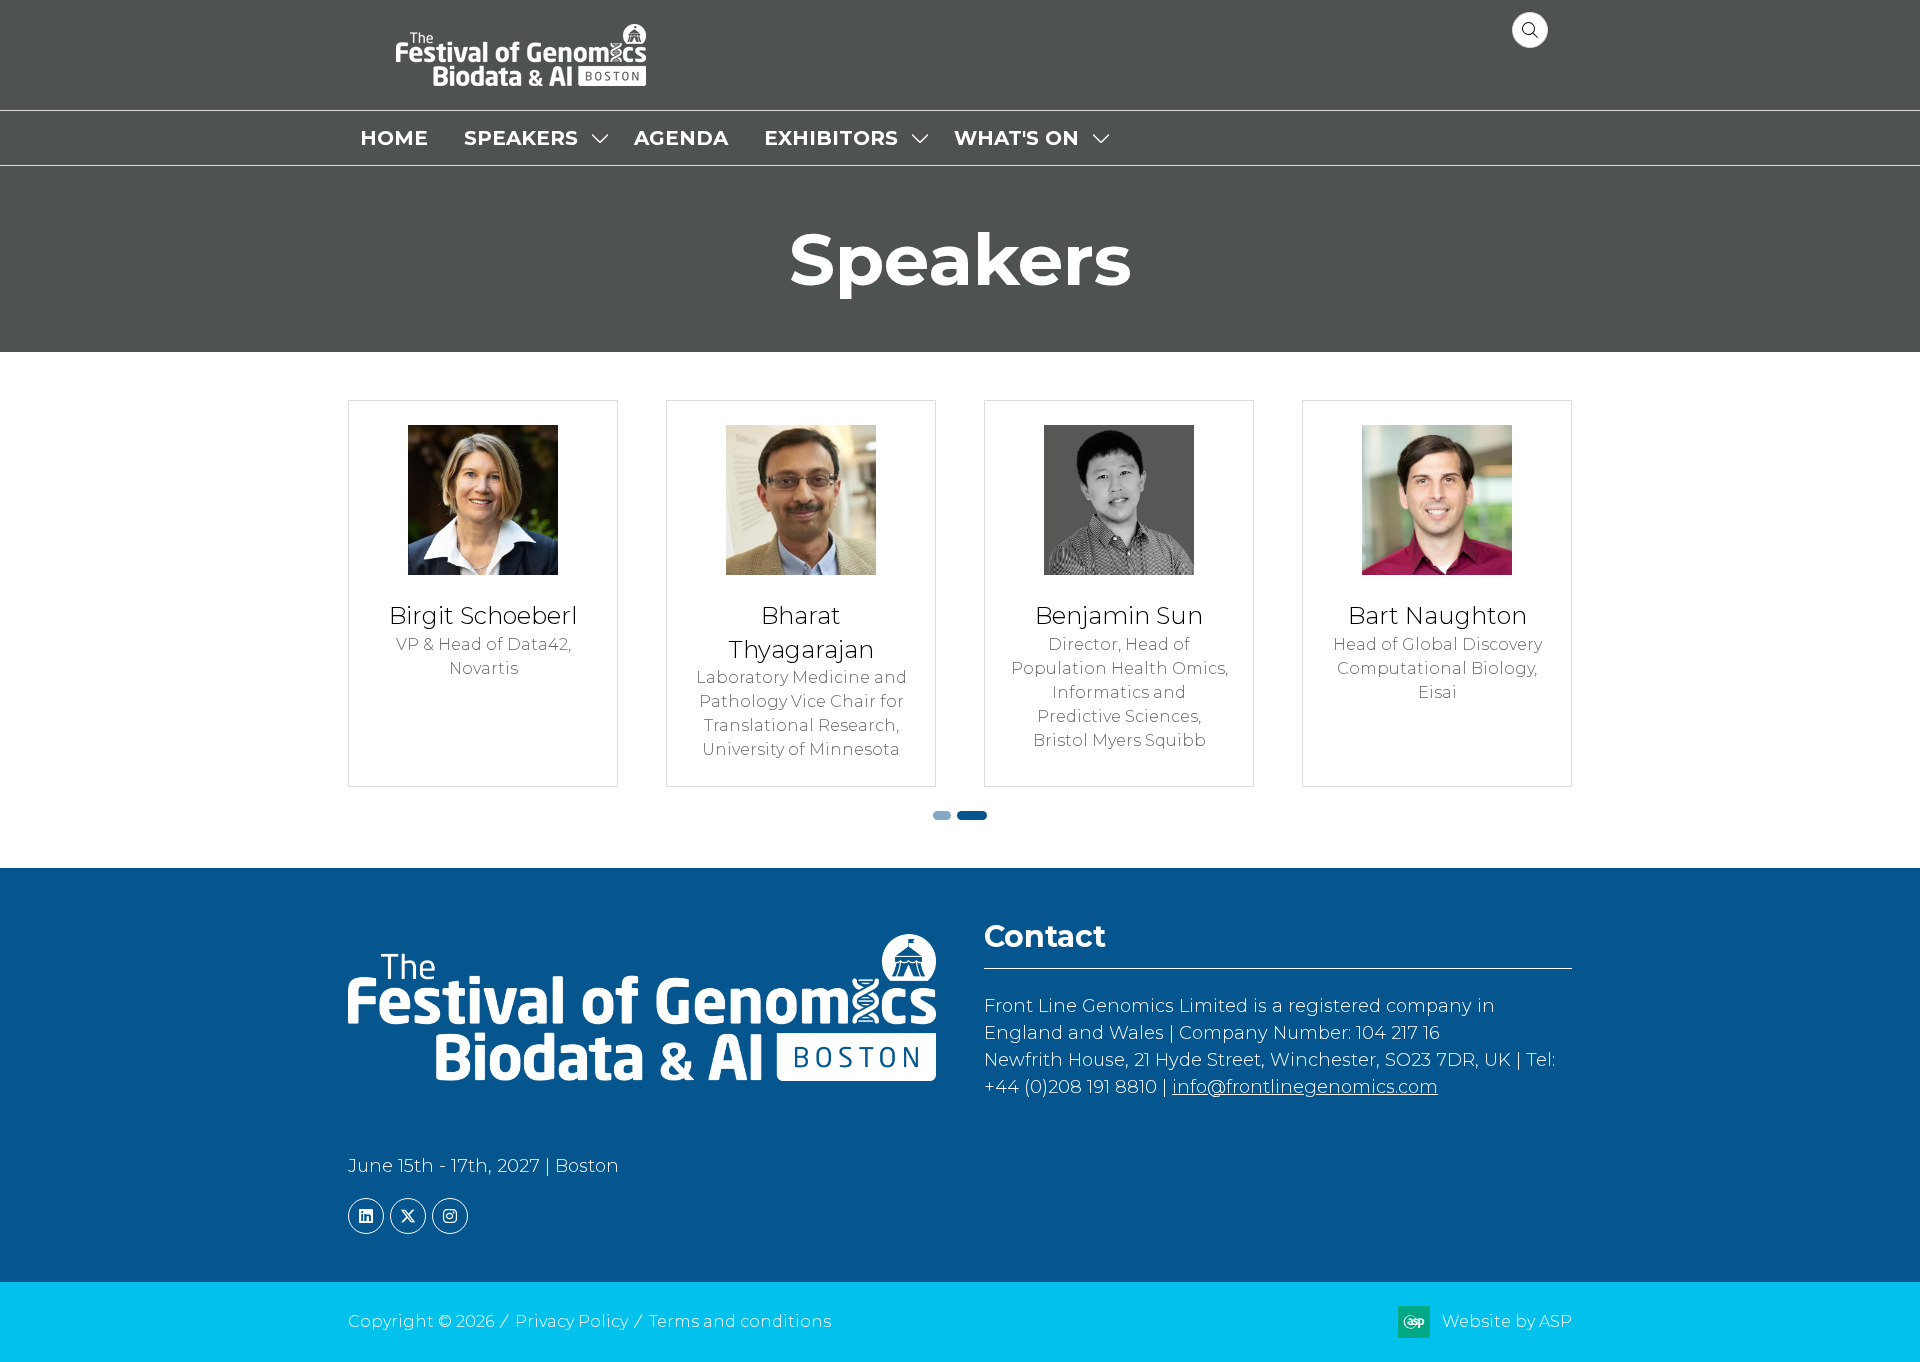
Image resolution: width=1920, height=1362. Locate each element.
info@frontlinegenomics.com (1305, 1087)
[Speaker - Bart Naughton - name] (1437, 593)
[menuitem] (394, 138)
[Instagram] (450, 1216)
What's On (1016, 138)
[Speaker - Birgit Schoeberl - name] (483, 593)
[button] (1530, 30)
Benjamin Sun (1119, 615)
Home (394, 138)
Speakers (521, 138)
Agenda (681, 138)
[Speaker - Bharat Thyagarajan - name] (801, 593)
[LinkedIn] (366, 1216)
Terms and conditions (740, 1321)
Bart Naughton (1437, 615)
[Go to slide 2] (972, 815)
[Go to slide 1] (942, 815)
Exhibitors (831, 138)
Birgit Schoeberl (483, 615)
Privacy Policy (571, 1321)
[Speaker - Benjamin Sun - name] (1119, 593)
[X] (408, 1216)
